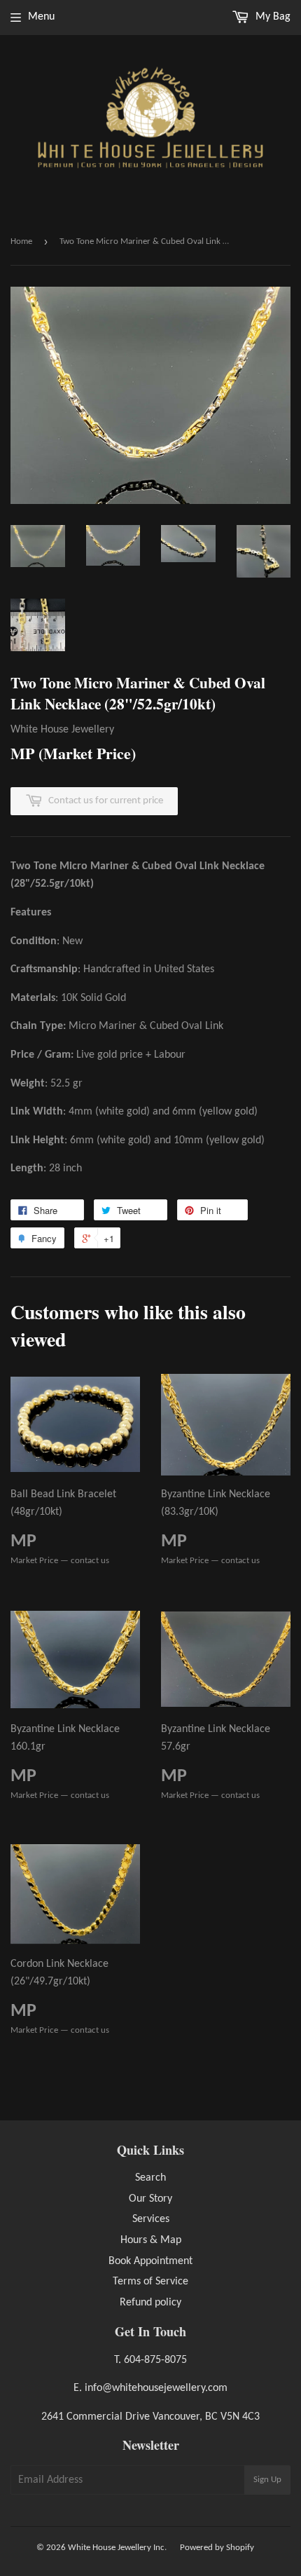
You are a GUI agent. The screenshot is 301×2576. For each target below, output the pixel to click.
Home (21, 241)
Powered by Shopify (217, 2548)
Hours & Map (151, 2240)
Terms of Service (150, 2282)
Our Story (150, 2199)
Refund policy (150, 2303)
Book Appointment (150, 2261)
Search (150, 2178)
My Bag (272, 17)
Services (151, 2219)
